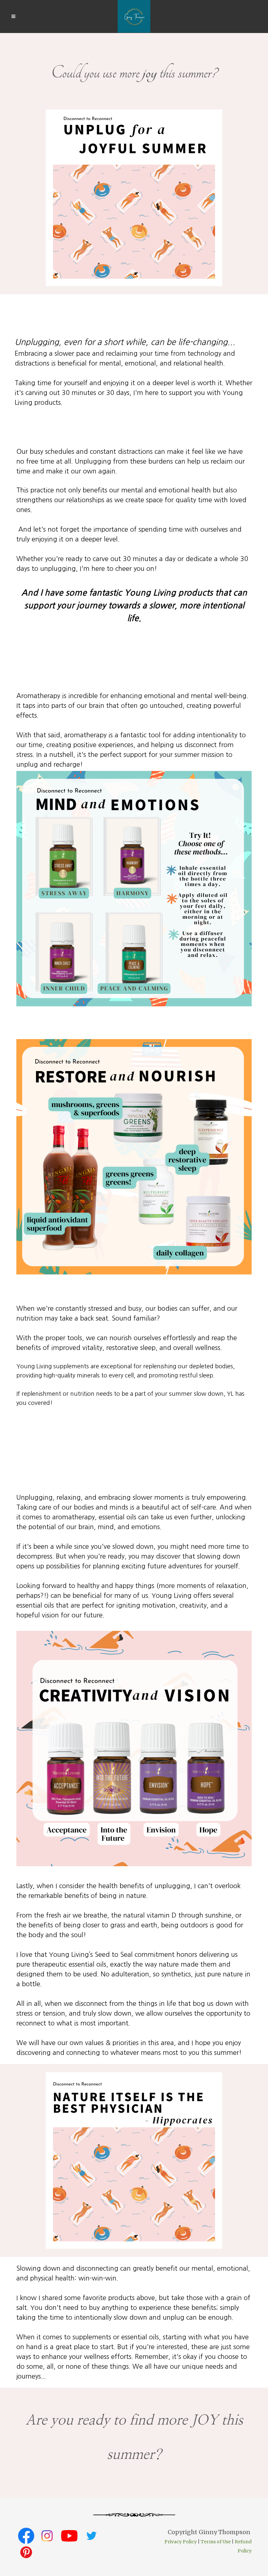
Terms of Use (216, 2542)
